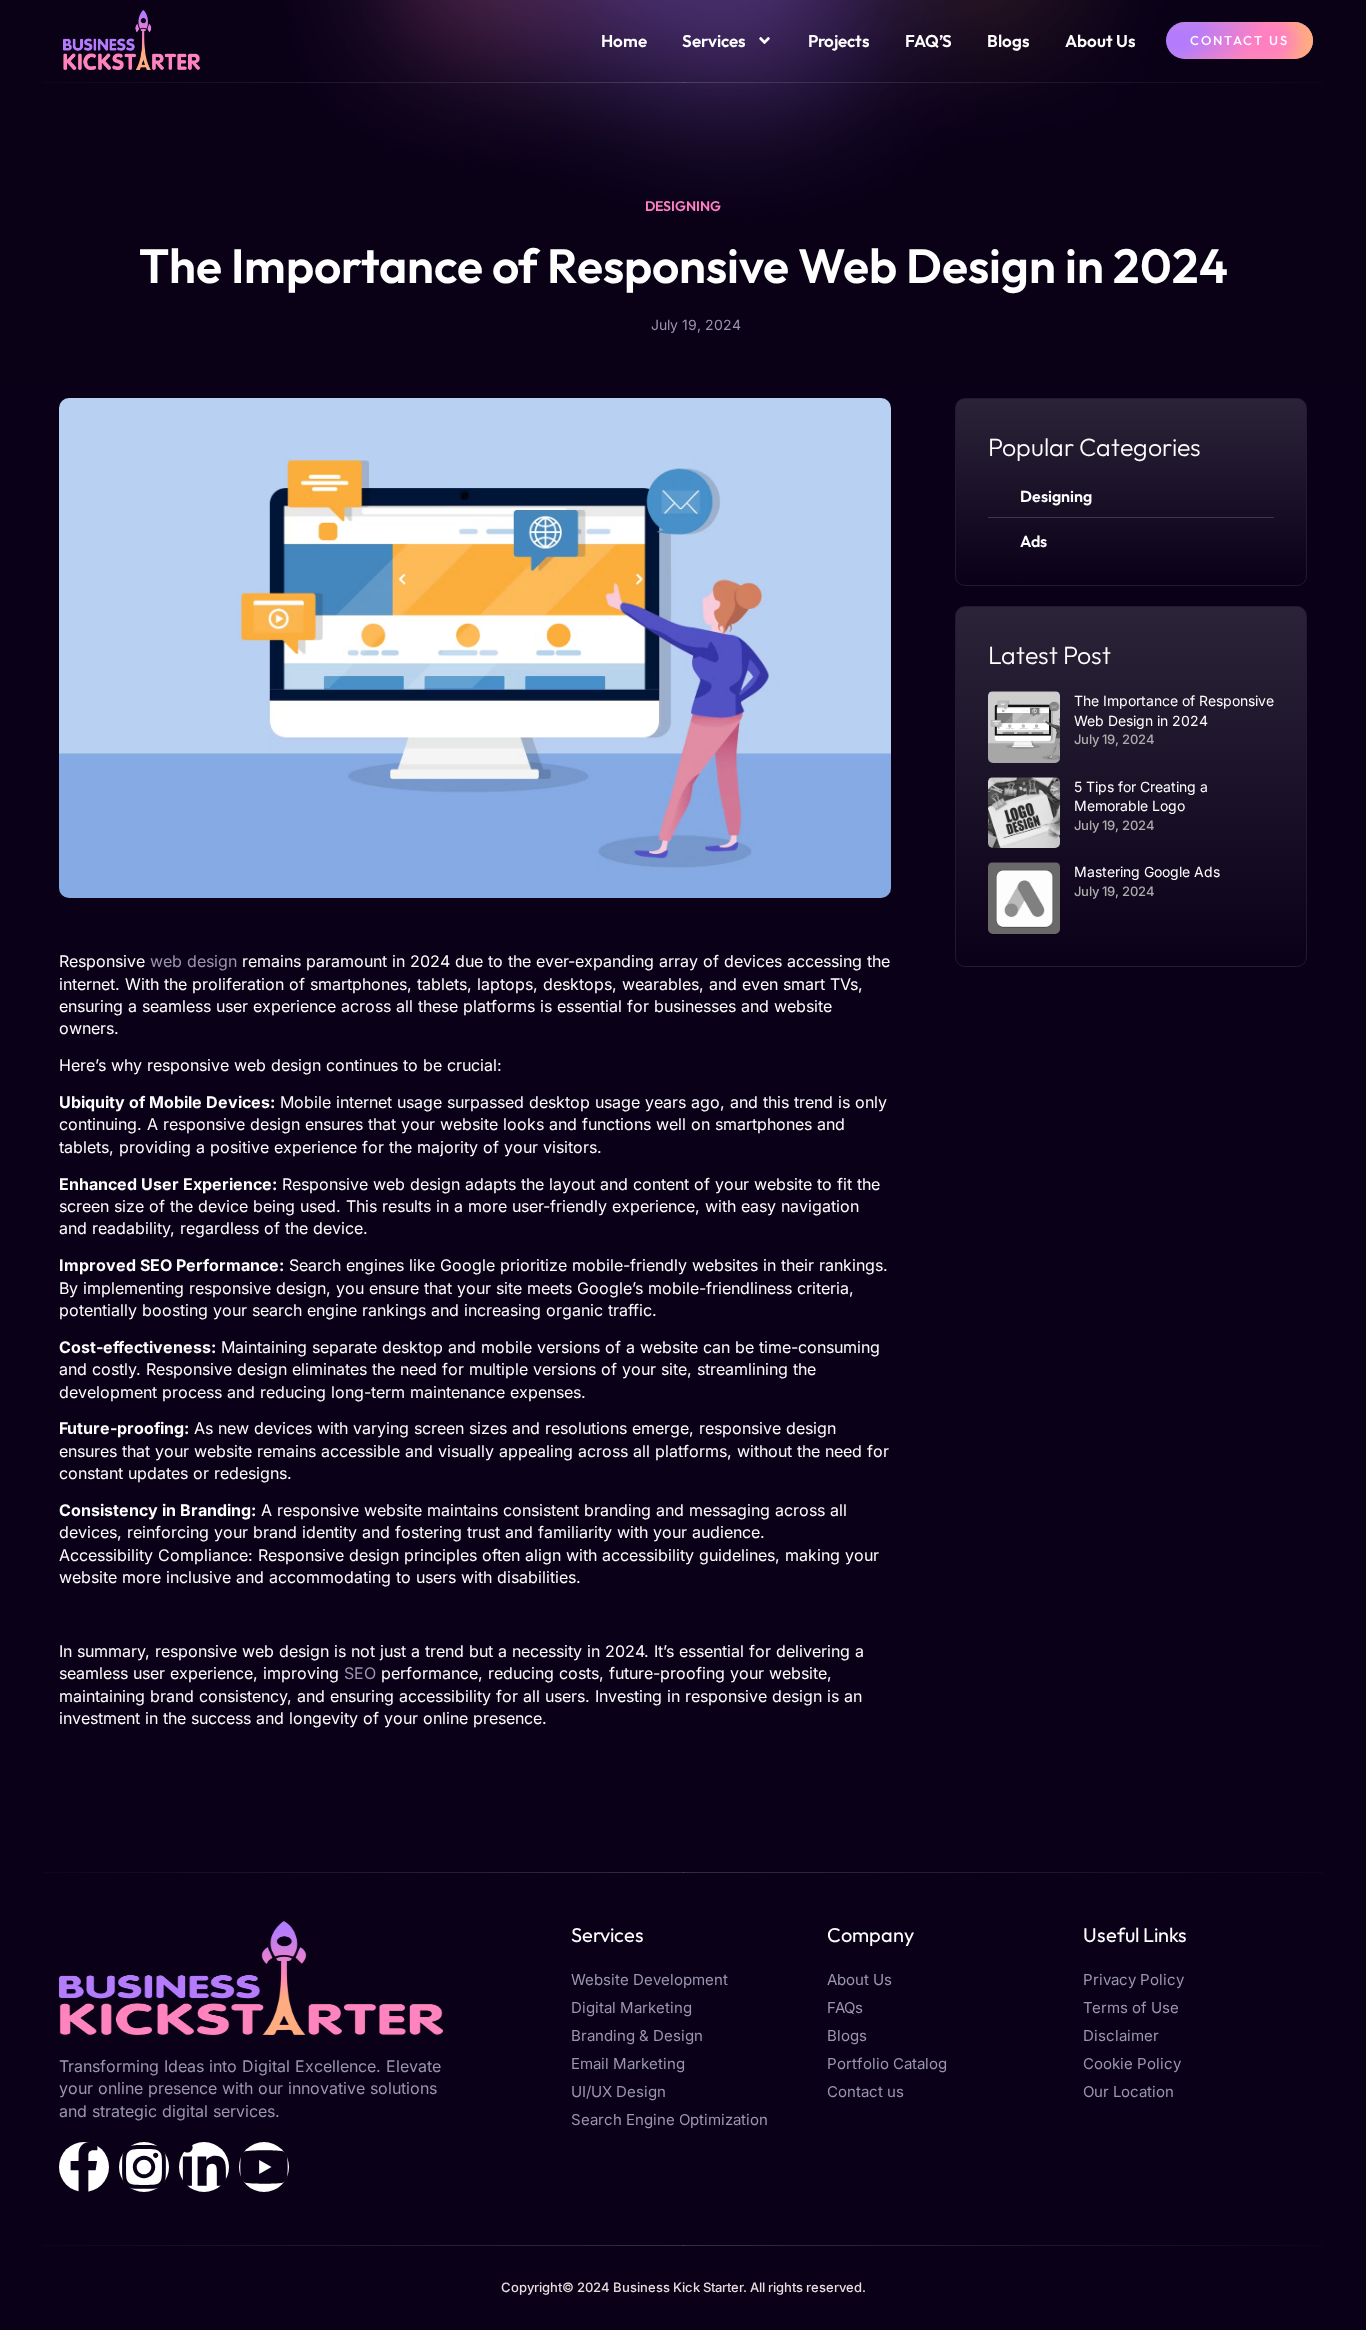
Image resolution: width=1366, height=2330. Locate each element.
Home (624, 40)
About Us (1100, 40)
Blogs (1008, 40)
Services (714, 40)
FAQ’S (928, 40)
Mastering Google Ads (1147, 871)
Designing (683, 206)
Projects (839, 40)
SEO (360, 1673)
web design (193, 961)
